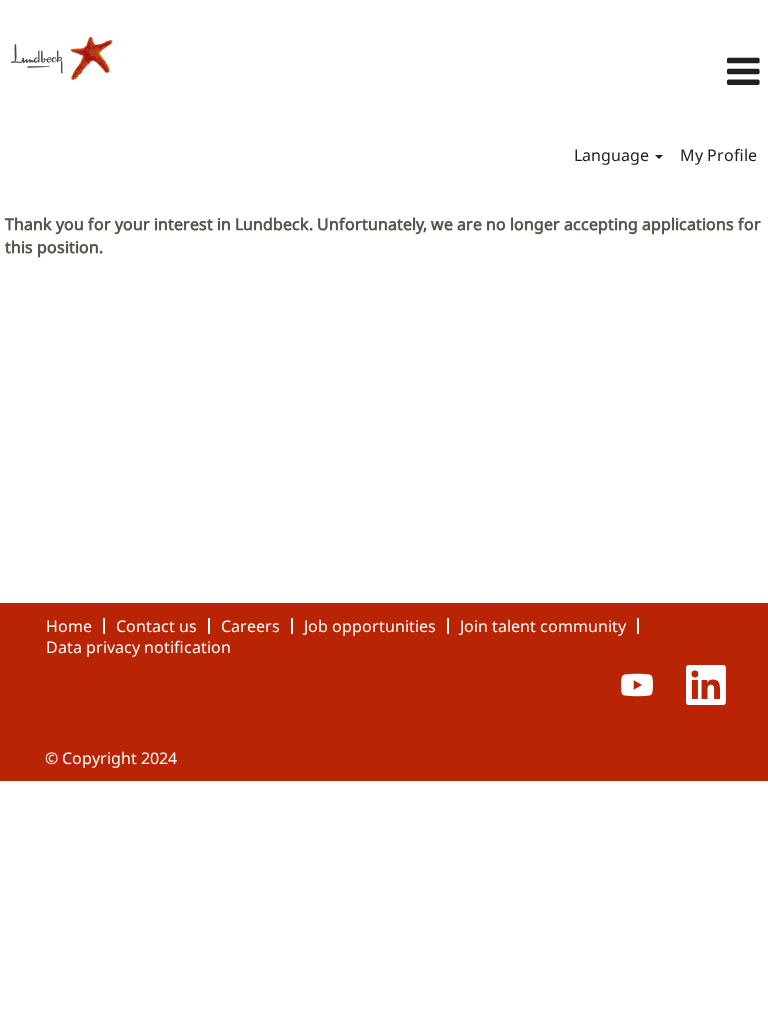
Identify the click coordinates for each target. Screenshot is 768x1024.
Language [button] (613, 155)
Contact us (156, 626)
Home (69, 626)
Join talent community (543, 626)
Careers (250, 626)
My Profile (718, 155)
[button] (640, 71)
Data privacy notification (138, 647)
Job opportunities (370, 626)
